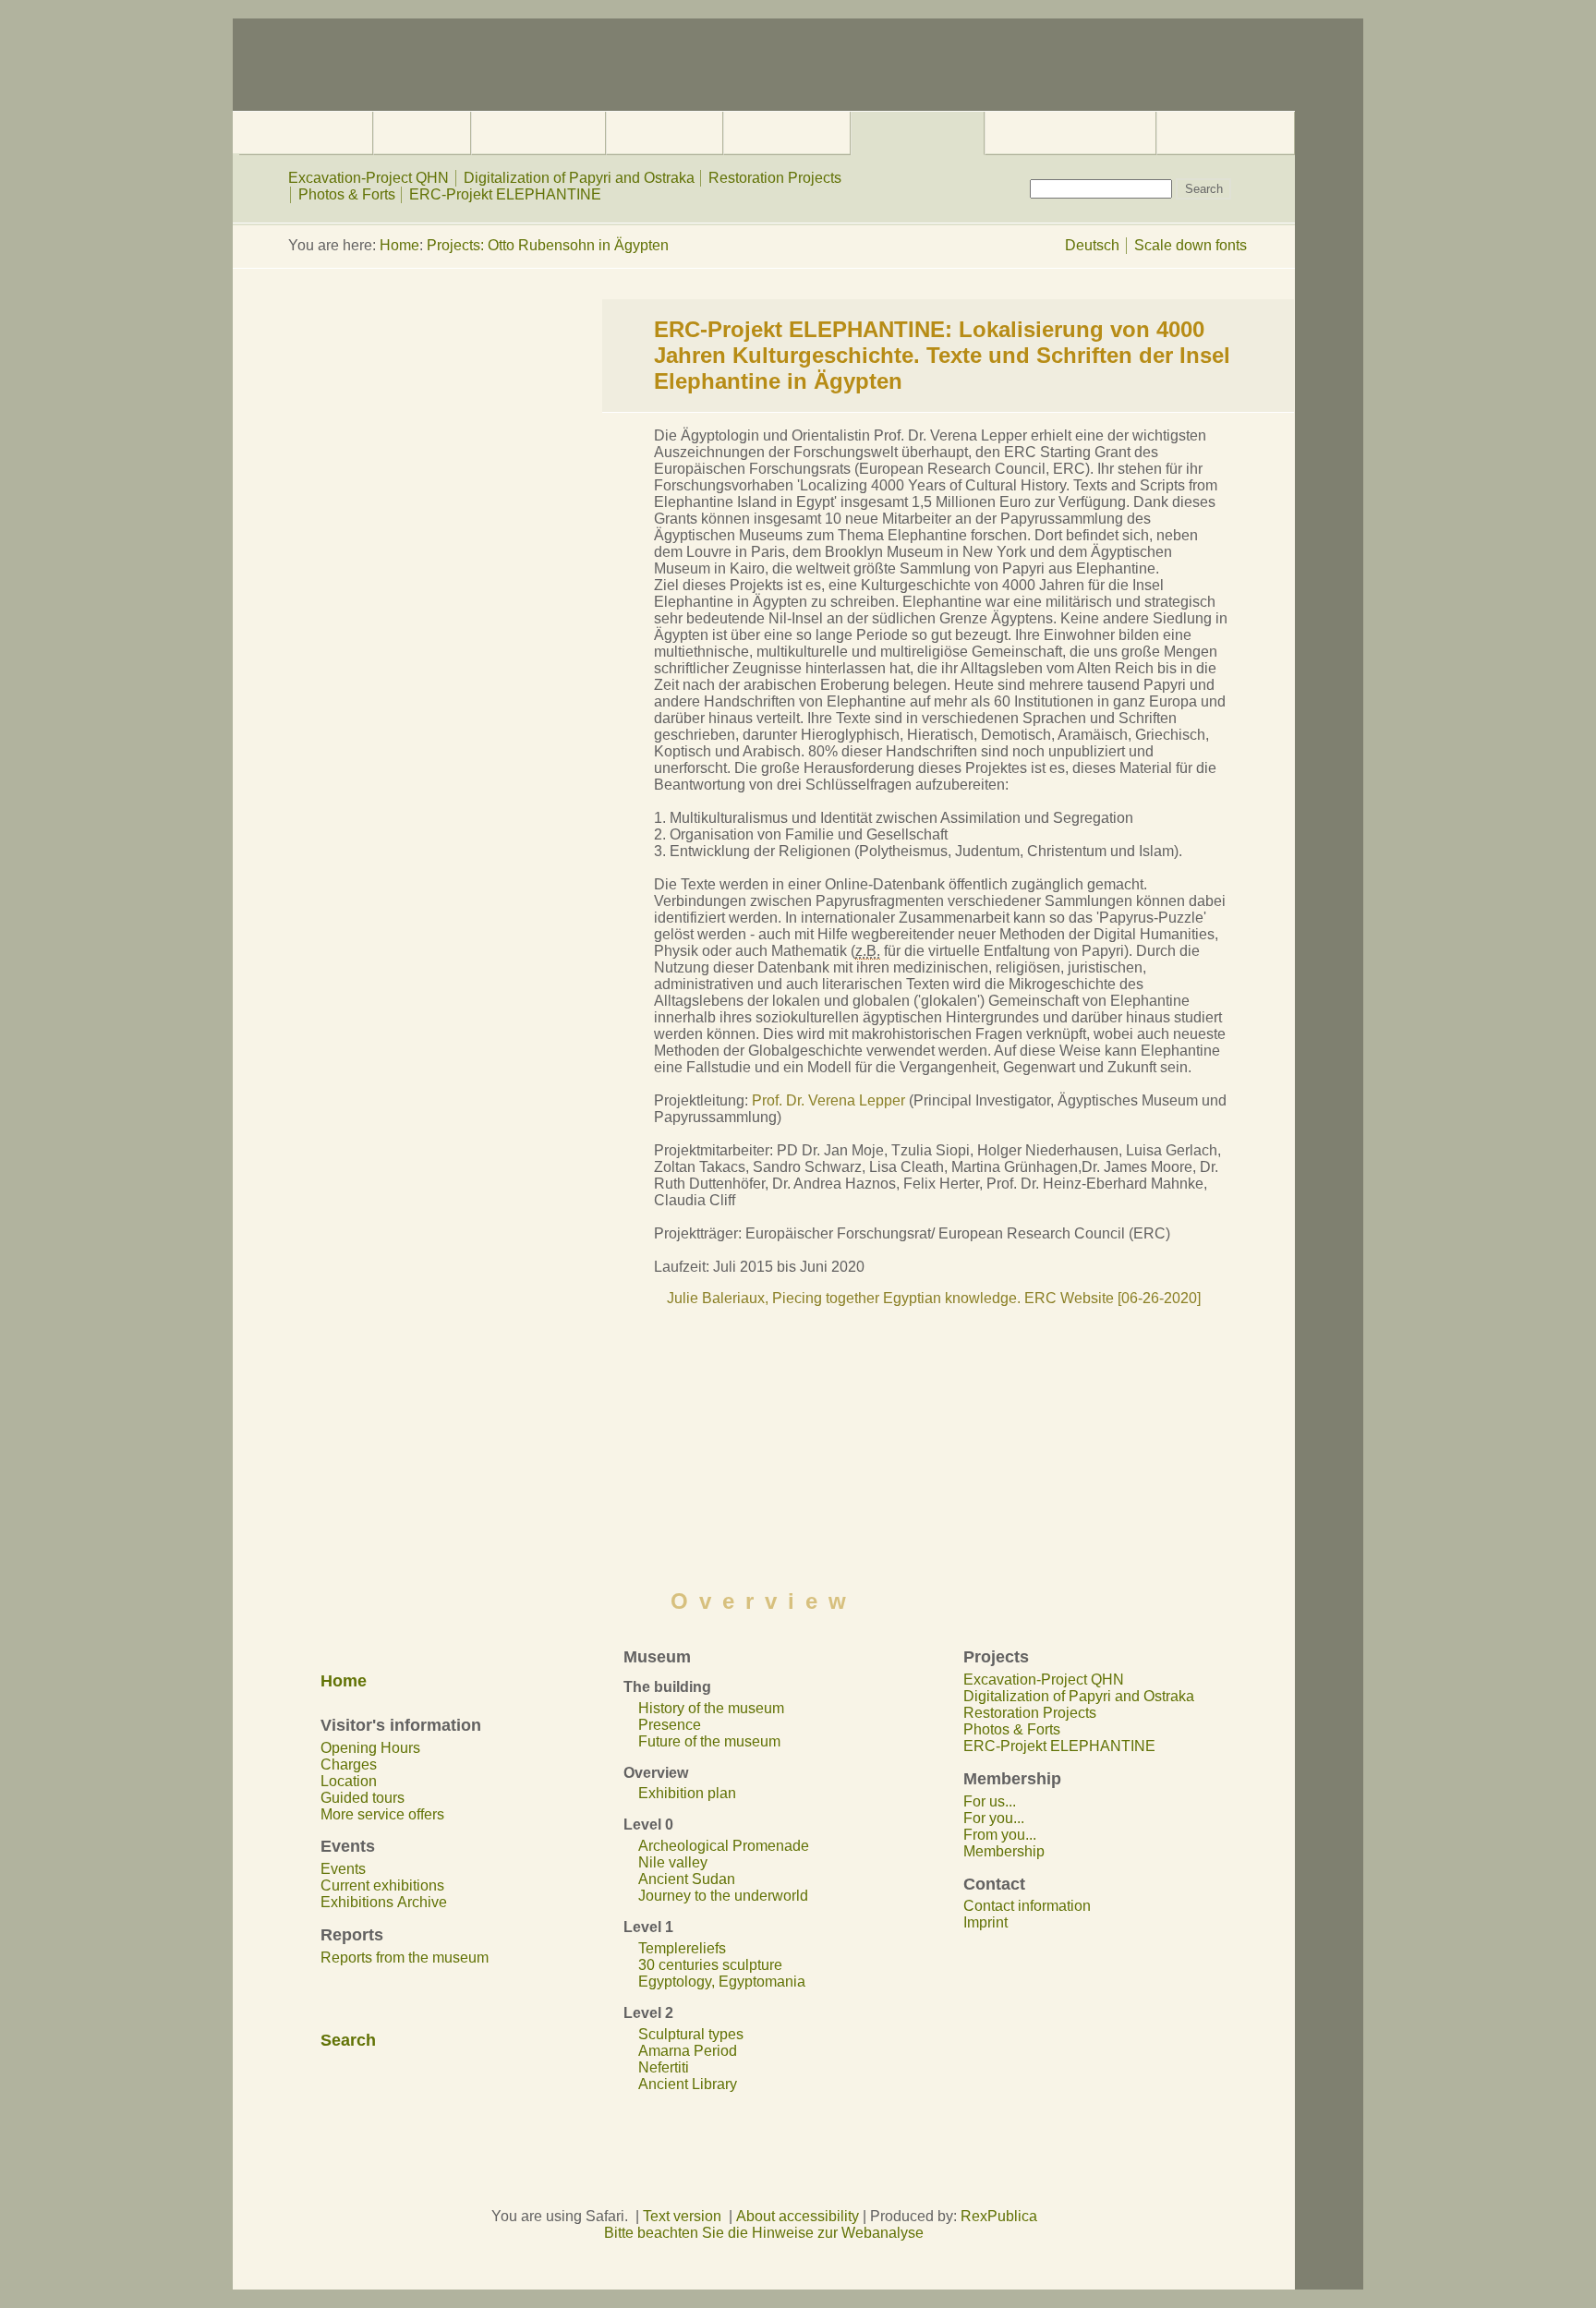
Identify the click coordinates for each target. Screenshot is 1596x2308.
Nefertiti (664, 2067)
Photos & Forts (347, 194)
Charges (349, 1764)
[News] (787, 133)
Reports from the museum (405, 1958)
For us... (990, 1801)
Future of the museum (709, 1741)
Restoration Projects (775, 178)
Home (399, 245)
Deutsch (1092, 245)
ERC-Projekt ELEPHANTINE (505, 194)
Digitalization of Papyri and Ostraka (579, 178)
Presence (670, 1725)
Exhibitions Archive (384, 1902)
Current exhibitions (382, 1885)
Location (349, 1781)
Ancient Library (688, 2084)
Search (348, 2040)
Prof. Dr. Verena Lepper (830, 1100)
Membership (1004, 1851)
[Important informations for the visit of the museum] (422, 133)
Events (343, 1869)
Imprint (985, 1922)
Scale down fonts (1191, 245)
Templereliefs (682, 1948)
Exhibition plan (687, 1793)
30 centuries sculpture (710, 1965)
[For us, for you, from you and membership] (1070, 133)
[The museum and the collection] (538, 133)
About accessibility (798, 2216)
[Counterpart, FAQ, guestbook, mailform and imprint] (1226, 133)
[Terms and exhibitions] (665, 133)
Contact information (1027, 1906)
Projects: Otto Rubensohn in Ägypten (548, 245)
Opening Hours (370, 1748)
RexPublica (999, 2216)
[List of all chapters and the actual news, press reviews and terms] (306, 133)
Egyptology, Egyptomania (722, 1982)
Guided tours (363, 1798)
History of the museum (711, 1708)
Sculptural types (691, 2034)
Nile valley (673, 1862)
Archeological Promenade (724, 1846)
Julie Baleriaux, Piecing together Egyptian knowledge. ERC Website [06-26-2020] (934, 1298)
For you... (994, 1818)
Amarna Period (688, 2051)
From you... (1000, 1835)
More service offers (382, 1814)
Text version (682, 2216)
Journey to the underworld (723, 1896)
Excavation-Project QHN (369, 178)
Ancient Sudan (687, 1879)
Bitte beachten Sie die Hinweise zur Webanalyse (764, 2233)
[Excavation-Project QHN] (917, 133)
